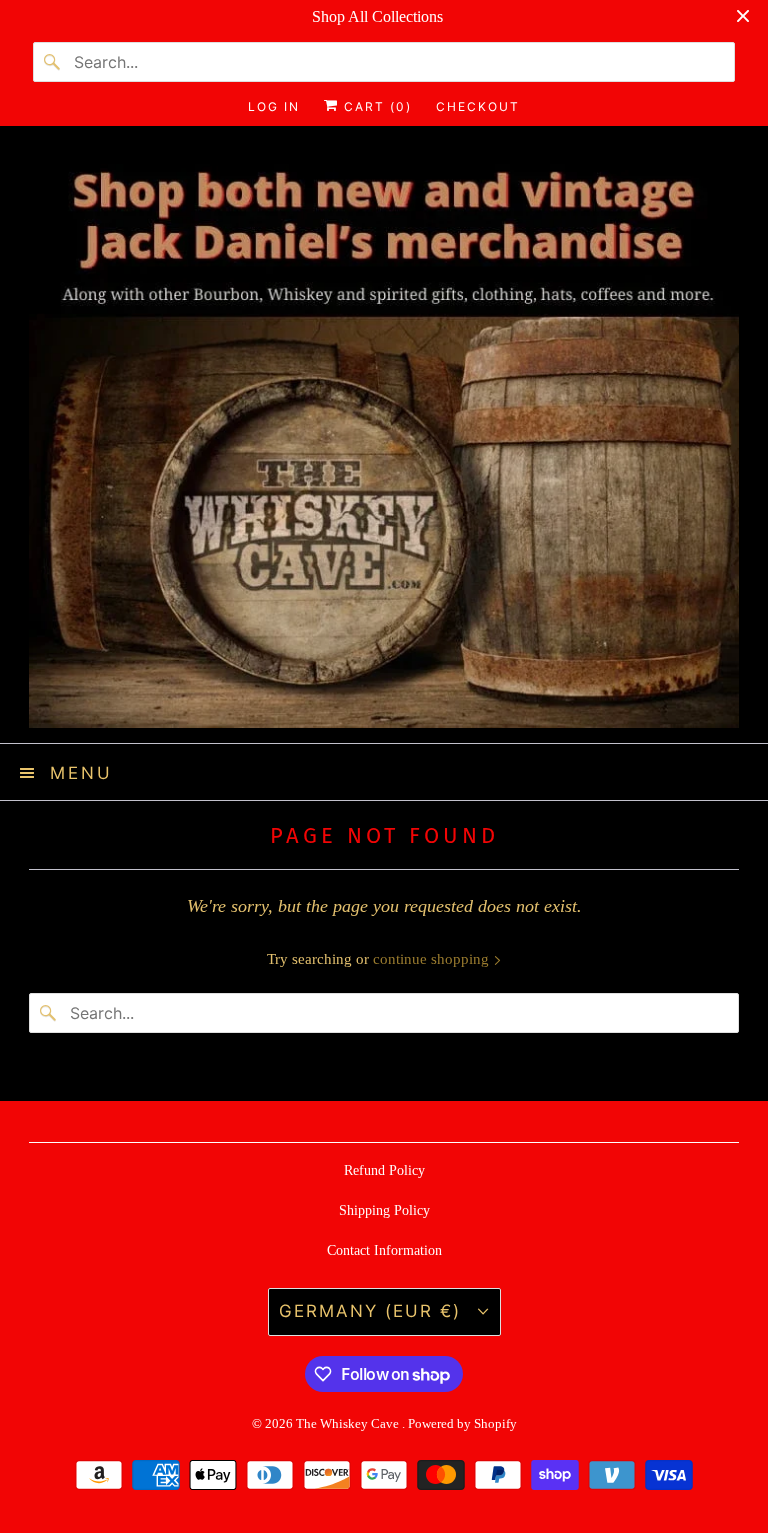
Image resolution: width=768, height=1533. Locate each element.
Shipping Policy (384, 1210)
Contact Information (384, 1250)
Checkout (478, 106)
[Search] (53, 62)
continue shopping (433, 959)
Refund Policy (384, 1170)
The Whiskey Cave (349, 1423)
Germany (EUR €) (373, 1311)
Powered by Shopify (462, 1423)
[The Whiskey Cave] (384, 442)
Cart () (375, 106)
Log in (274, 106)
